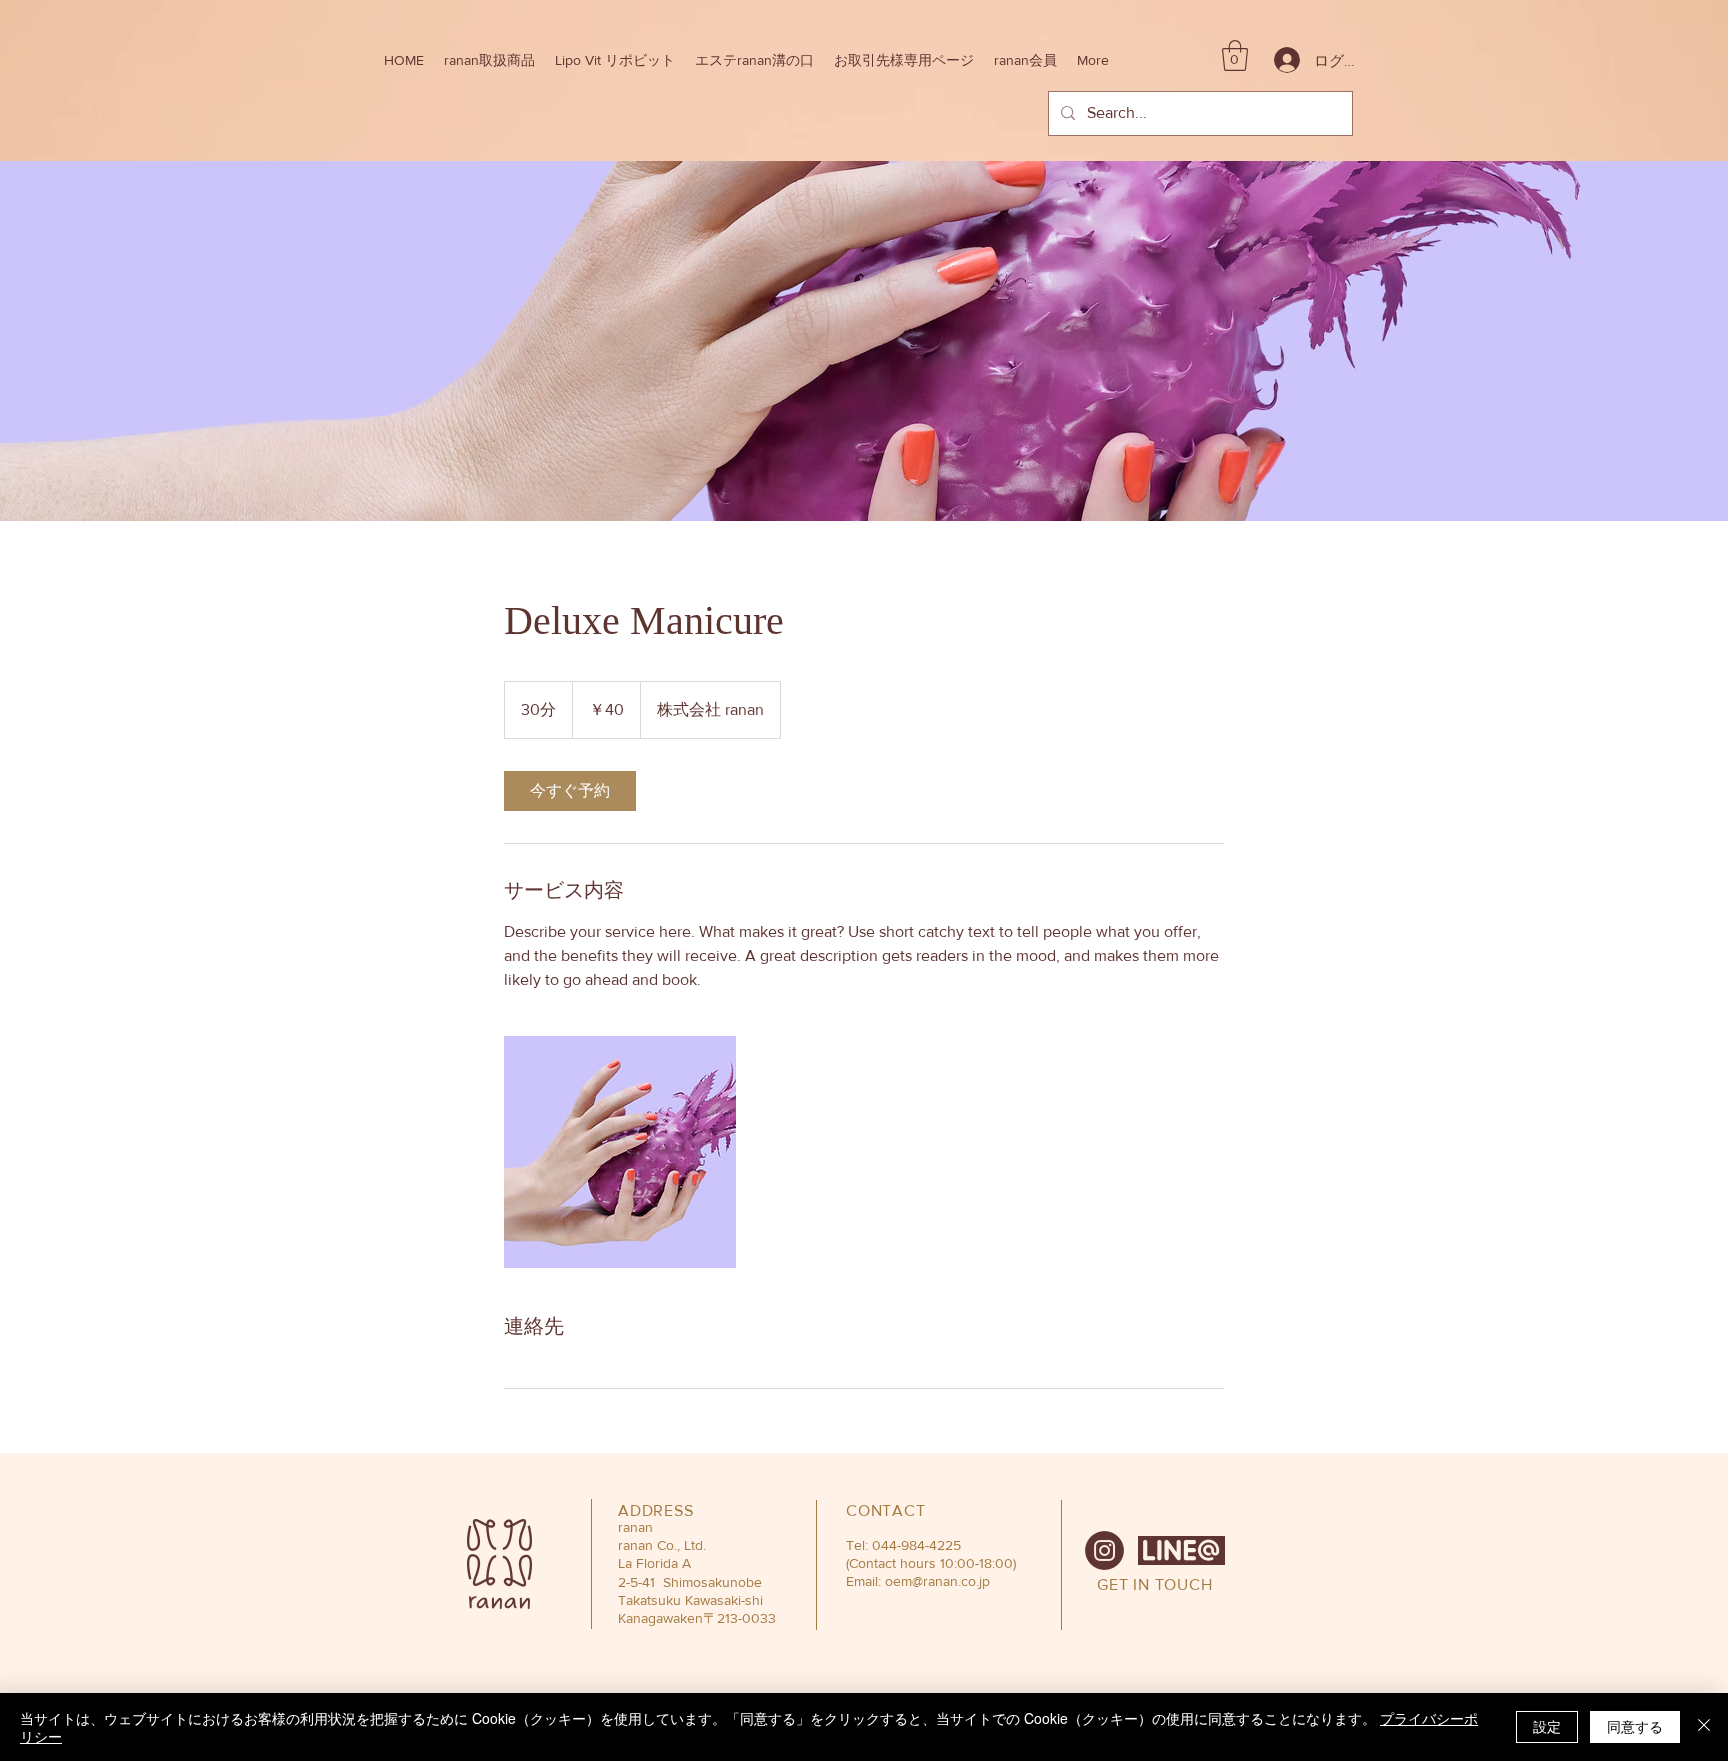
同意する (1635, 1726)
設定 (1547, 1726)
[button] (489, 60)
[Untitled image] (620, 1152)
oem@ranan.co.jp (937, 1581)
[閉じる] (1704, 1727)
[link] (570, 791)
